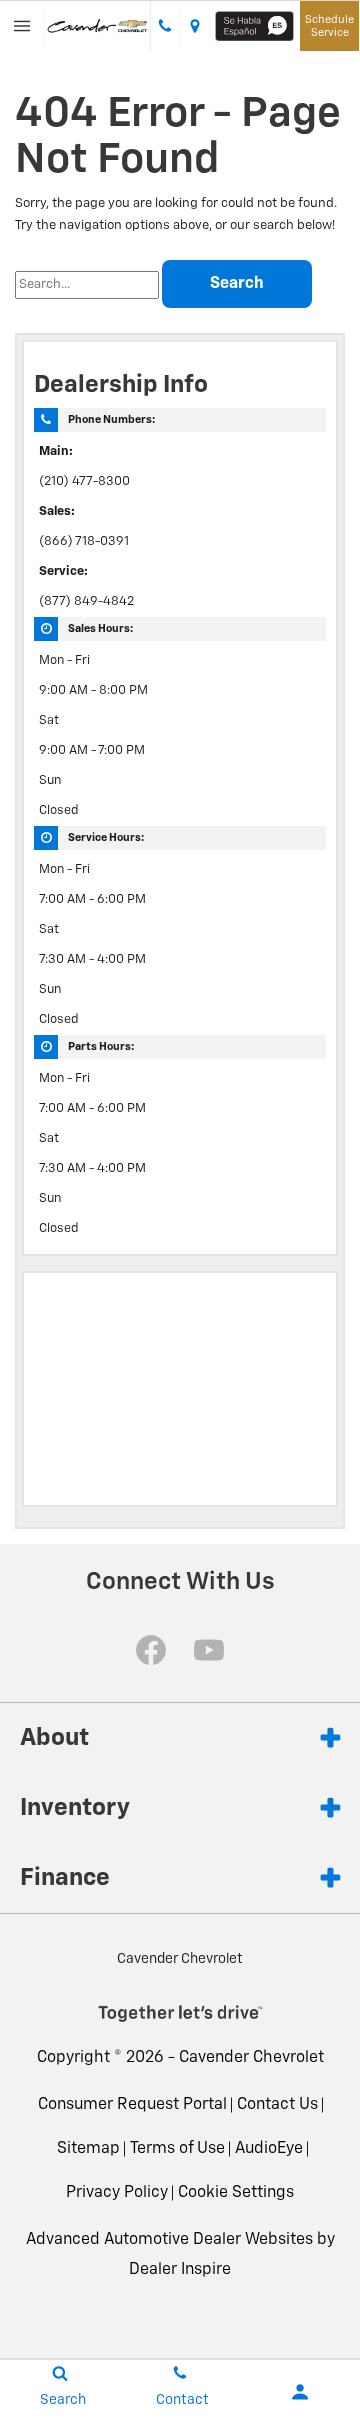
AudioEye (269, 2149)
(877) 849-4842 (86, 601)
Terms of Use (177, 2149)
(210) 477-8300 (84, 481)
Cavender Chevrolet (251, 2058)
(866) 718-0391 (84, 541)
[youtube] (209, 1650)
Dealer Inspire (180, 2270)
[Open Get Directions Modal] (195, 26)
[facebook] (151, 1650)
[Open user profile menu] (300, 2392)
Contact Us (277, 2105)
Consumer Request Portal (132, 2105)
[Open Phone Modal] (165, 26)
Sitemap (88, 2149)
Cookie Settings (236, 2193)
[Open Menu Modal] (22, 26)
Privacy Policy (117, 2193)
